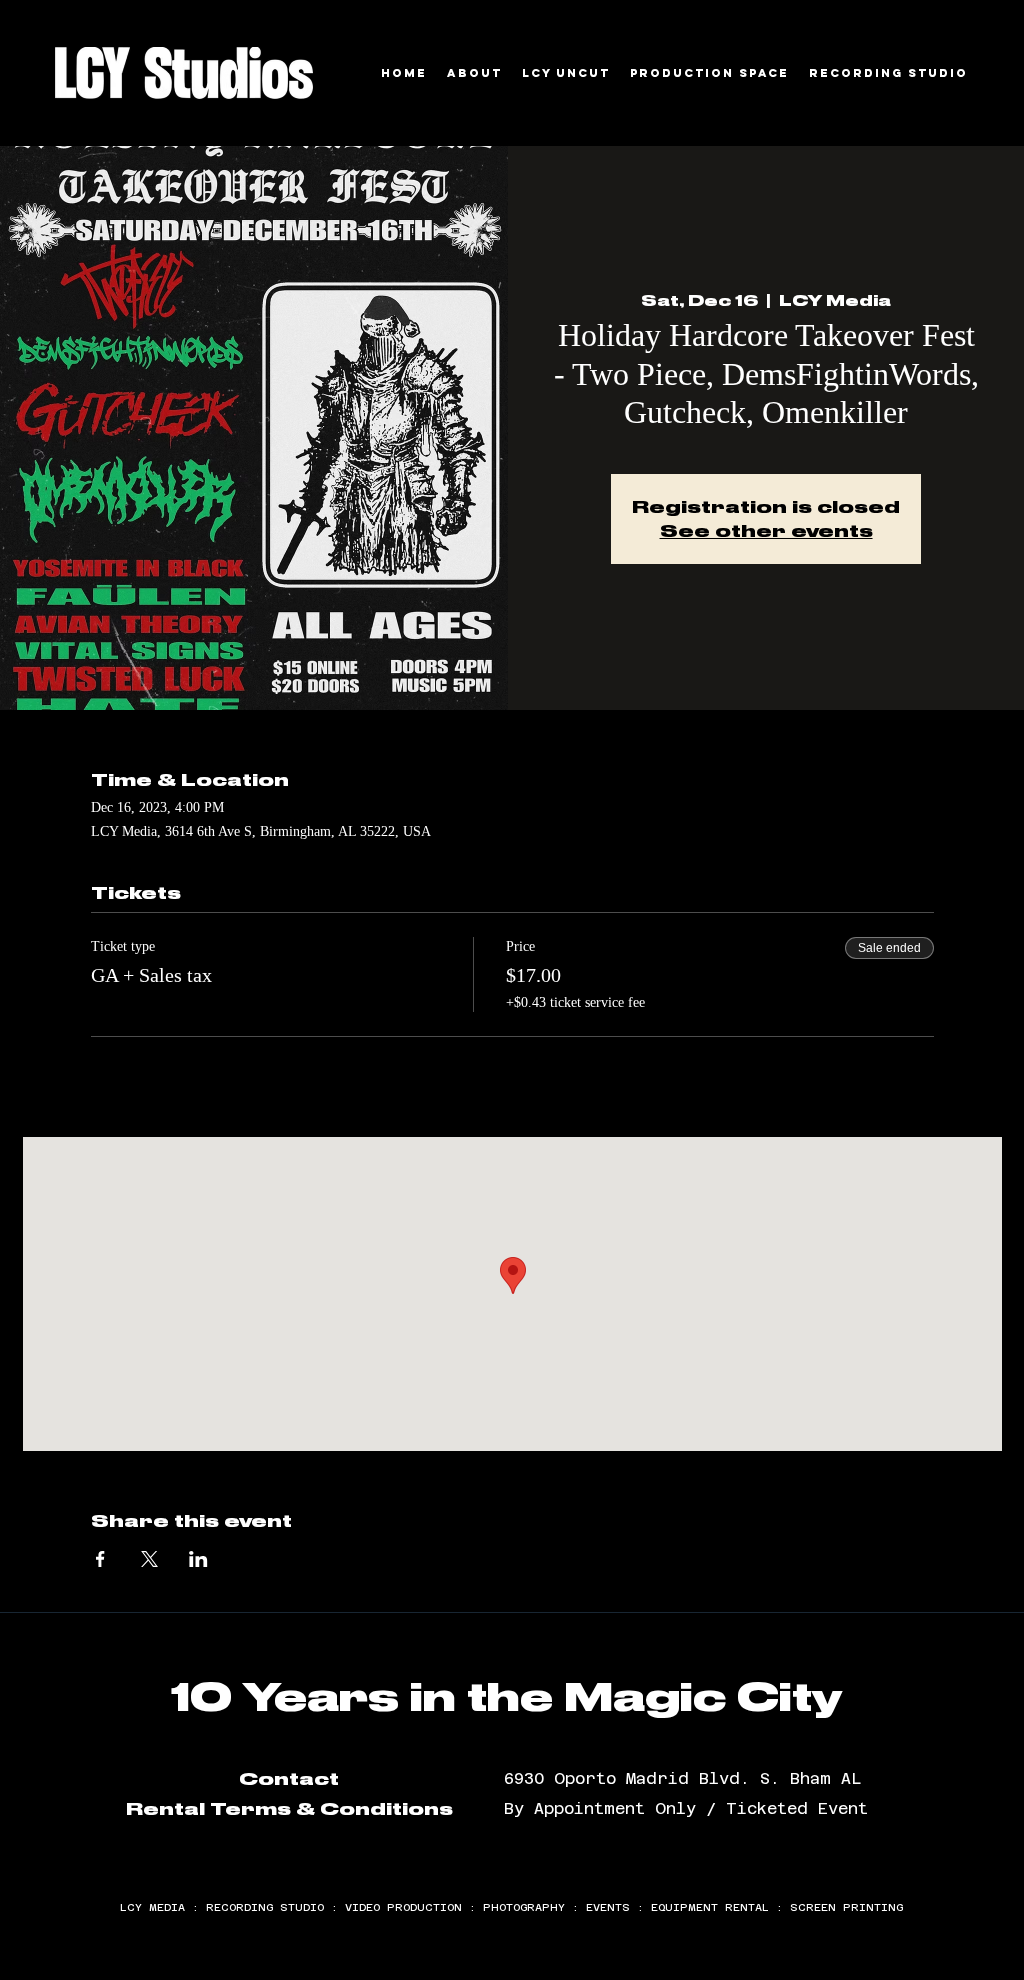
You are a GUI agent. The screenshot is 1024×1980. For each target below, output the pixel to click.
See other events (766, 531)
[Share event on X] (149, 1559)
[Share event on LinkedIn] (198, 1559)
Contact (289, 1779)
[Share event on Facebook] (100, 1559)
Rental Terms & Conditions (289, 1809)
